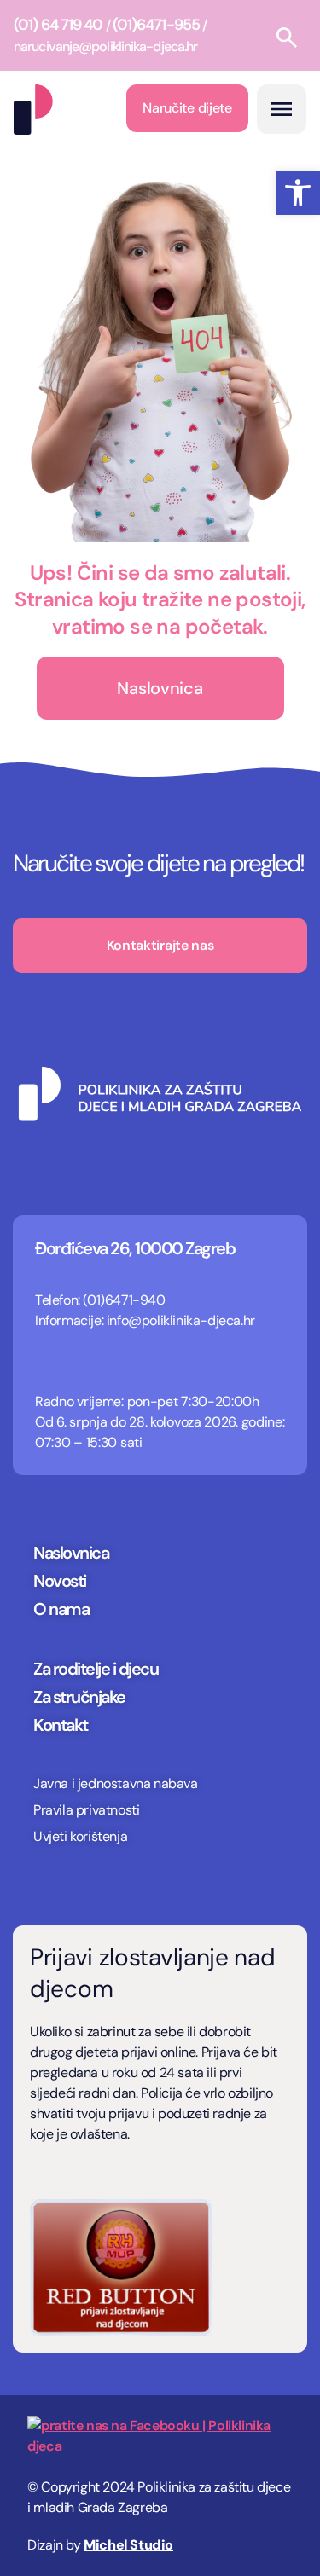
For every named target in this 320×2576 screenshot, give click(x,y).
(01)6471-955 (156, 25)
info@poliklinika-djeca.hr (181, 1320)
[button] (298, 193)
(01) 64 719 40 (58, 25)
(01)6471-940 (124, 1300)
